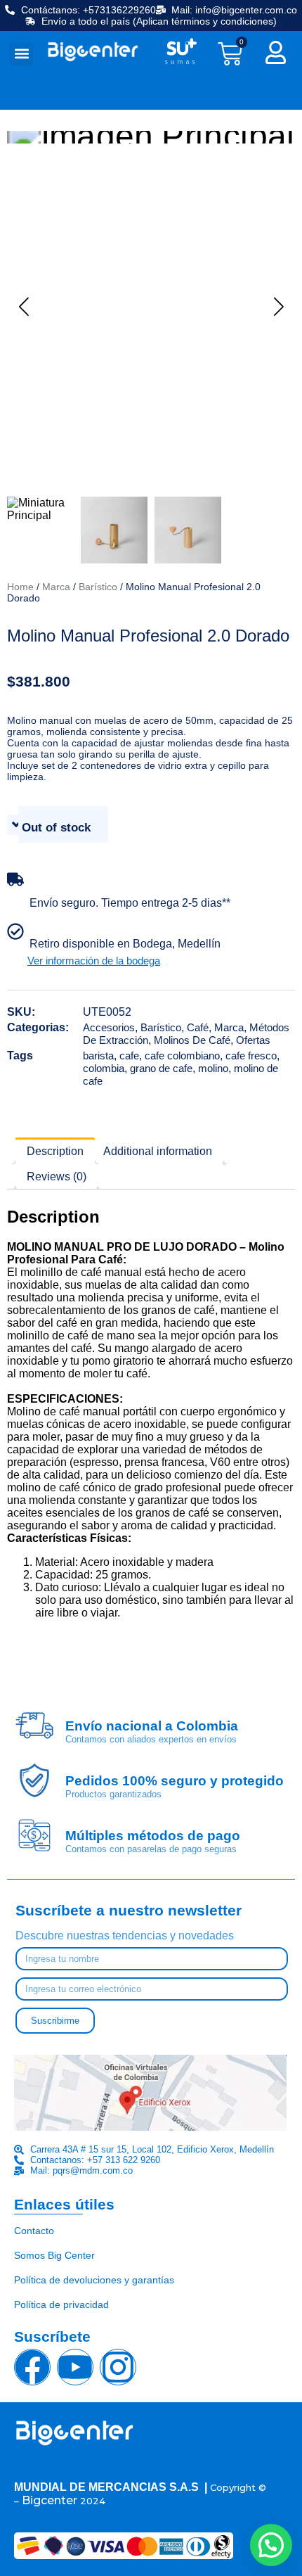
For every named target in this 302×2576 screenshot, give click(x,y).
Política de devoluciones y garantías (94, 2280)
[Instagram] (118, 2367)
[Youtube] (75, 2367)
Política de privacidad (61, 2304)
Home (20, 587)
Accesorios (109, 1027)
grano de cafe (161, 1068)
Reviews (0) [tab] (57, 1177)
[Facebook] (32, 2367)
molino (213, 1068)
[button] (21, 54)
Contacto (34, 2231)
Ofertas (253, 1040)
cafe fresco (251, 1056)
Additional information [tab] (158, 1151)
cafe (129, 1056)
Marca (56, 587)
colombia (104, 1068)
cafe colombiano (182, 1056)
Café (198, 1027)
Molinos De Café (192, 1040)
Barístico (98, 587)
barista (98, 1056)
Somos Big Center (54, 2255)
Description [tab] (55, 1151)
